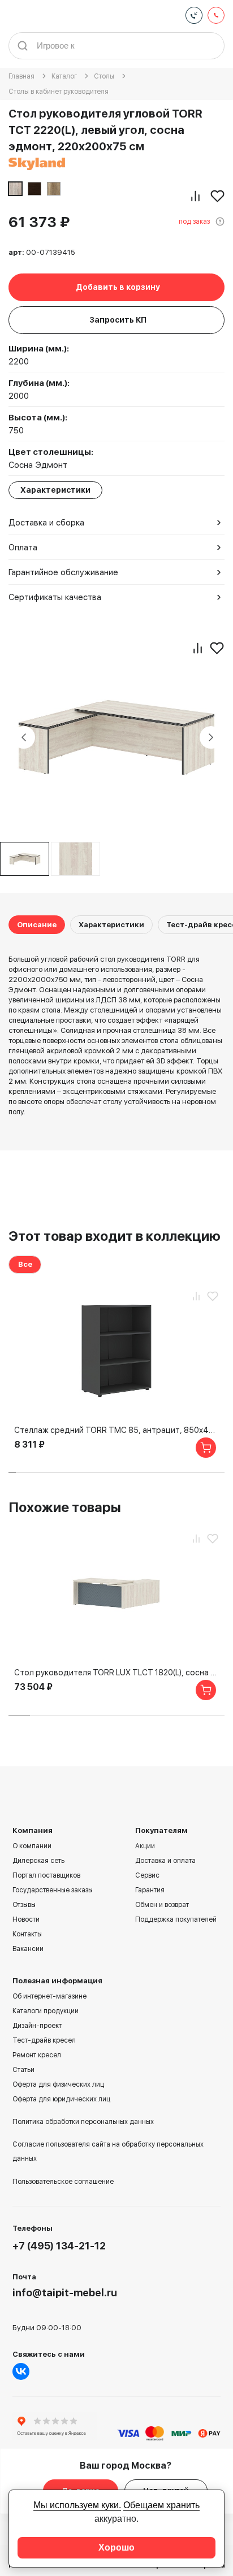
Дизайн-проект (37, 2026)
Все (25, 1264)
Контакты (27, 1934)
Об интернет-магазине (49, 1996)
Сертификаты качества (55, 597)
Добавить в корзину (118, 287)
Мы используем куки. (77, 2505)
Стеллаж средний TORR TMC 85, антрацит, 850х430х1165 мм (116, 1430)
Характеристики (111, 925)
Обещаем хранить (161, 2505)
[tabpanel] (76, 859)
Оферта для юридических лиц (61, 2099)
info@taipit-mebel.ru (65, 2293)
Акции (145, 1846)
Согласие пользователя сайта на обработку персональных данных (108, 2151)
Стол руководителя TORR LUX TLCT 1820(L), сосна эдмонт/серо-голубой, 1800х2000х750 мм (116, 1673)
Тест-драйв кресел (44, 2040)
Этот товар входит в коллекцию (115, 1236)
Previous (24, 737)
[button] (12, 1473)
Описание (37, 925)
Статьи (23, 2070)
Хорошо (116, 2547)
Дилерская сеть (38, 1861)
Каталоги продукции (46, 2011)
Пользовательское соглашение (63, 2182)
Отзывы (24, 1905)
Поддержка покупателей (176, 1919)
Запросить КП (118, 320)
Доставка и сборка (46, 523)
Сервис (147, 1875)
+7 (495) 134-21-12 (59, 2246)
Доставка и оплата (165, 1861)
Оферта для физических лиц (58, 2084)
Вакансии (28, 1949)
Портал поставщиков (46, 1875)
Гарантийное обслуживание (63, 572)
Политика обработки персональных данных (83, 2122)
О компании (32, 1846)
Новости (26, 1919)
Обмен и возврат (162, 1905)
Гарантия (150, 1890)
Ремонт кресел (37, 2055)
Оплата (23, 548)
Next (211, 737)
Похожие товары (65, 1507)
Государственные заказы (53, 1890)
